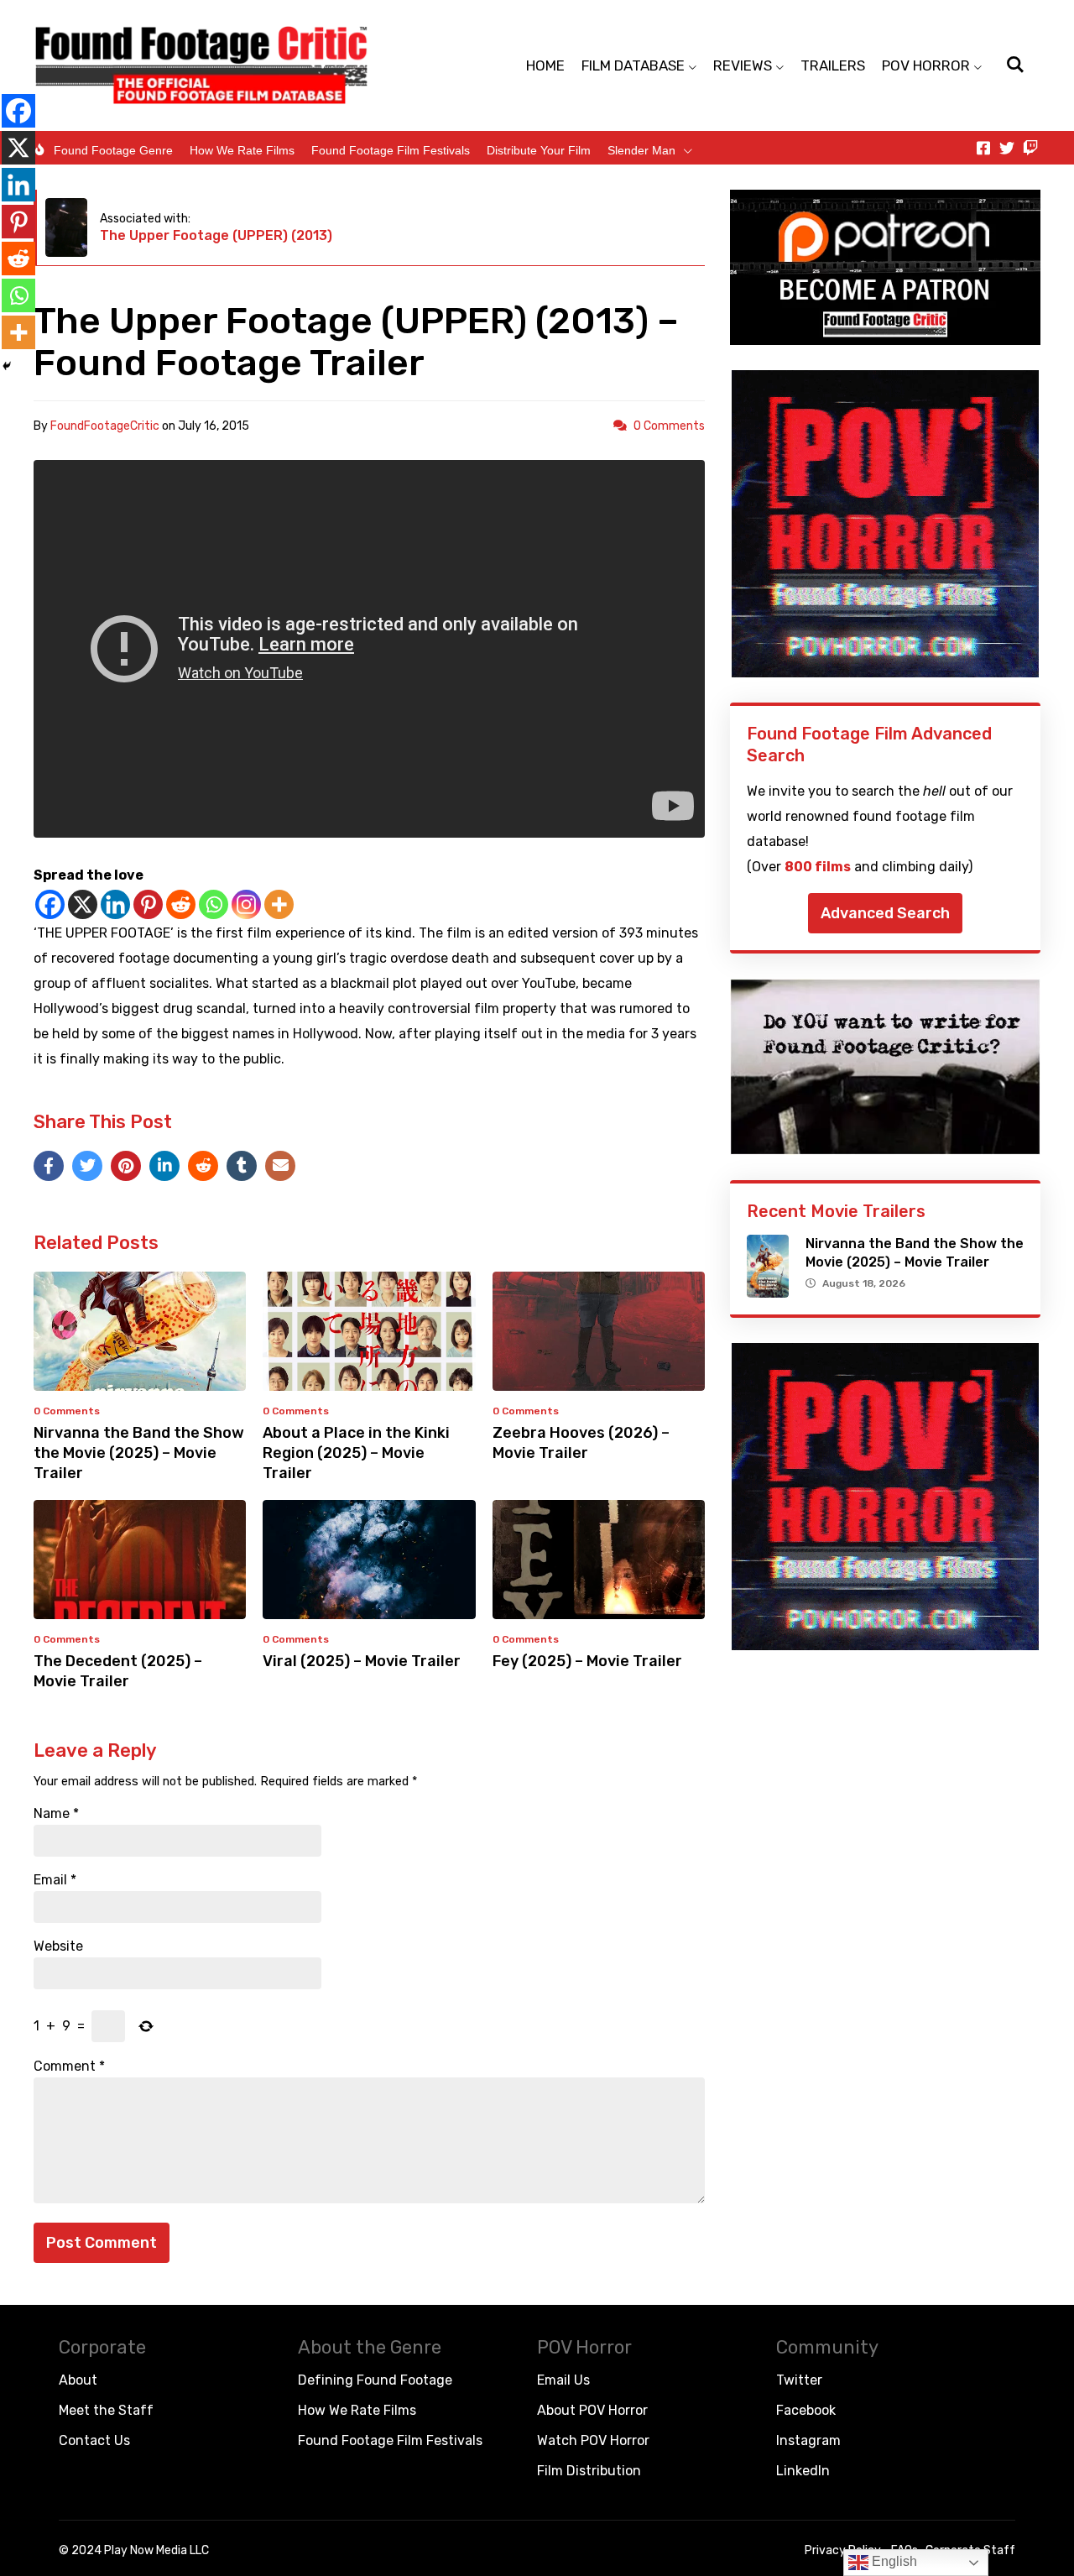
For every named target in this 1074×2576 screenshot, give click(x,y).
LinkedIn (803, 2471)
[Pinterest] (148, 904)
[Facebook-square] (983, 148)
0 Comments (669, 426)
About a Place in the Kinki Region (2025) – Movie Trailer (356, 1453)
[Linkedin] (115, 904)
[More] (279, 904)
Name (56, 1814)
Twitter (799, 2380)
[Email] (280, 1166)
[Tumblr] (242, 1166)
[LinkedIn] (164, 1166)
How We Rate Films (242, 150)
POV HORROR (926, 65)
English (893, 2561)
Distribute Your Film (539, 150)
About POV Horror (592, 2410)
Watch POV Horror (593, 2440)
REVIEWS (743, 65)
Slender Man (641, 150)
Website (58, 1946)
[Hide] (7, 366)
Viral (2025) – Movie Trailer (362, 1661)
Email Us (563, 2380)
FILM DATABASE (633, 65)
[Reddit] (181, 904)
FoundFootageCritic (105, 426)
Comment (69, 2067)
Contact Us (94, 2440)
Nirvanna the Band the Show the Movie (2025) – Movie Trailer (139, 1453)
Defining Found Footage (375, 2380)
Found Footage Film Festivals (391, 150)
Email (55, 1880)
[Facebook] (50, 904)
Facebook (806, 2410)
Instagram (808, 2440)
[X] (83, 904)
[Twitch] (1030, 148)
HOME (545, 65)
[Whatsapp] (214, 904)
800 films (818, 867)
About (78, 2380)
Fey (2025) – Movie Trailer (587, 1661)
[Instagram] (246, 904)
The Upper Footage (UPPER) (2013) (216, 235)
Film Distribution (589, 2471)
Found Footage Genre (113, 150)
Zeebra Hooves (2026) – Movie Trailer (581, 1443)
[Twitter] (1007, 148)
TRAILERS (833, 65)
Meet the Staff (106, 2410)
